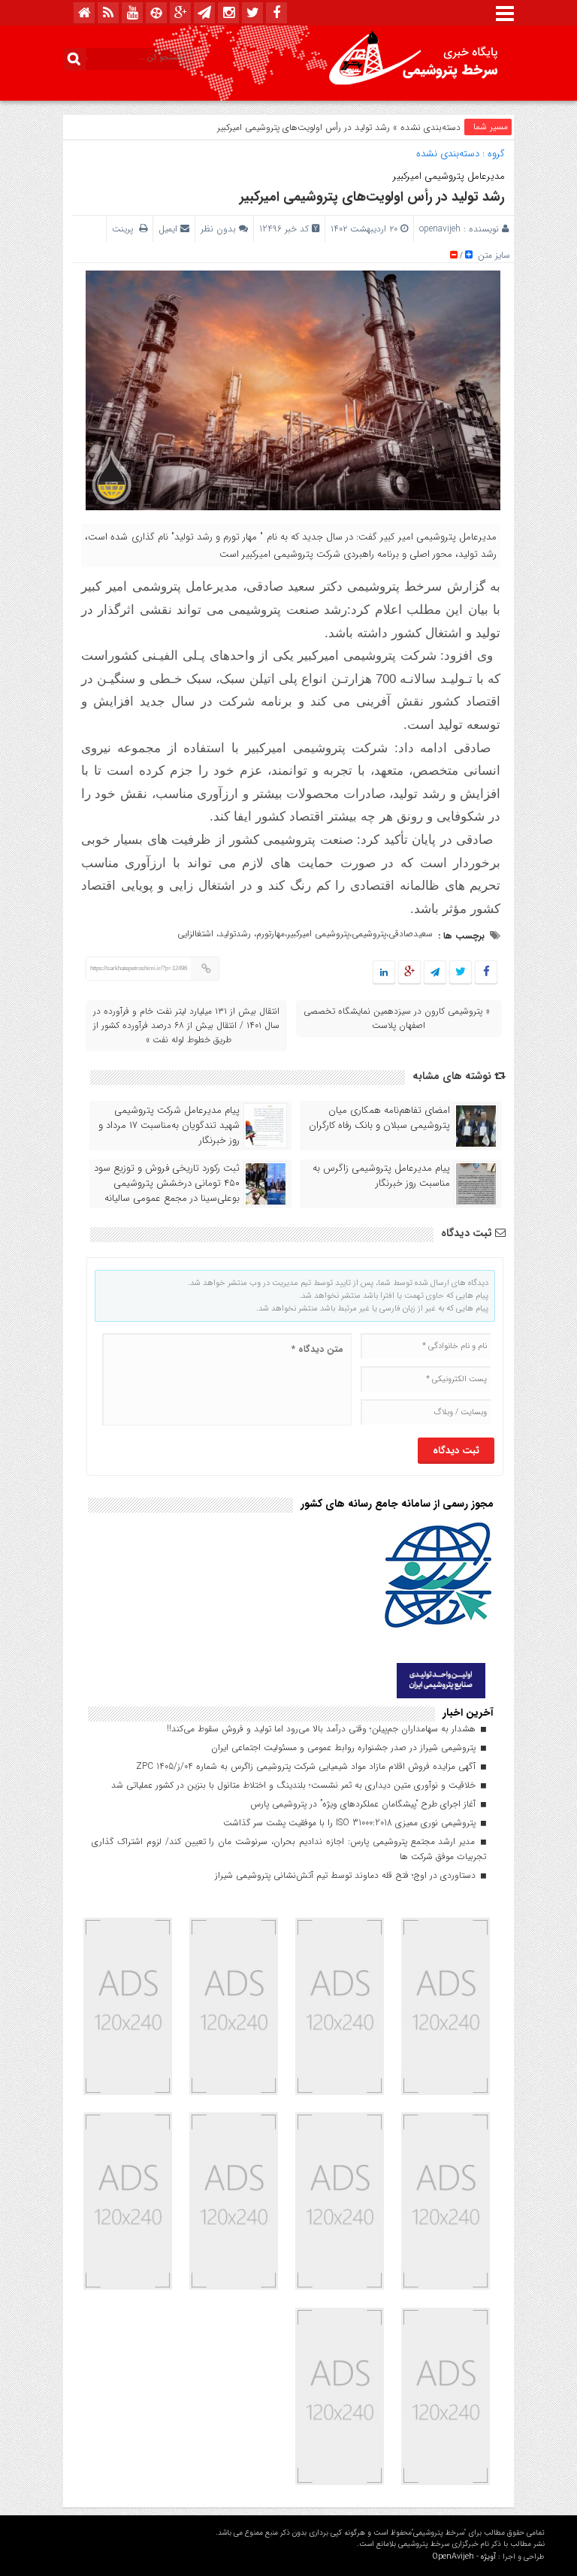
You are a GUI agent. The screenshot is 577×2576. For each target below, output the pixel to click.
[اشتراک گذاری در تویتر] (461, 973)
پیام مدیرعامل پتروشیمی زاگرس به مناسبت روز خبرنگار (381, 1176)
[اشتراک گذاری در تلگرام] (435, 973)
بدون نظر (218, 229)
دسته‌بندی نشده (430, 127)
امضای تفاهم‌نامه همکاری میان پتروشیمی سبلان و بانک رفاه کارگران (379, 1118)
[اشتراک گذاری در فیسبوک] (486, 973)
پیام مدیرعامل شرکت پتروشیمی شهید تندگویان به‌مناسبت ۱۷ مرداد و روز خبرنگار (169, 1126)
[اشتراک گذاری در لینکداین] (384, 973)
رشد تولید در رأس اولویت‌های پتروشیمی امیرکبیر (372, 197)
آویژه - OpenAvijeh (464, 2557)
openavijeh (440, 229)
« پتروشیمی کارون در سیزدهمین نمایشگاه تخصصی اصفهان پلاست (397, 1018)
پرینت (125, 229)
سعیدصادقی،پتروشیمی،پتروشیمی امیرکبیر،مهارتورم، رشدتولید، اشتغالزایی (305, 934)
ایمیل (168, 229)
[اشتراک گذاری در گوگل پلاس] (409, 973)
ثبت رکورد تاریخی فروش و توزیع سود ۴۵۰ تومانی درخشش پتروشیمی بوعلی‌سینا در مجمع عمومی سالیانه (167, 1184)
